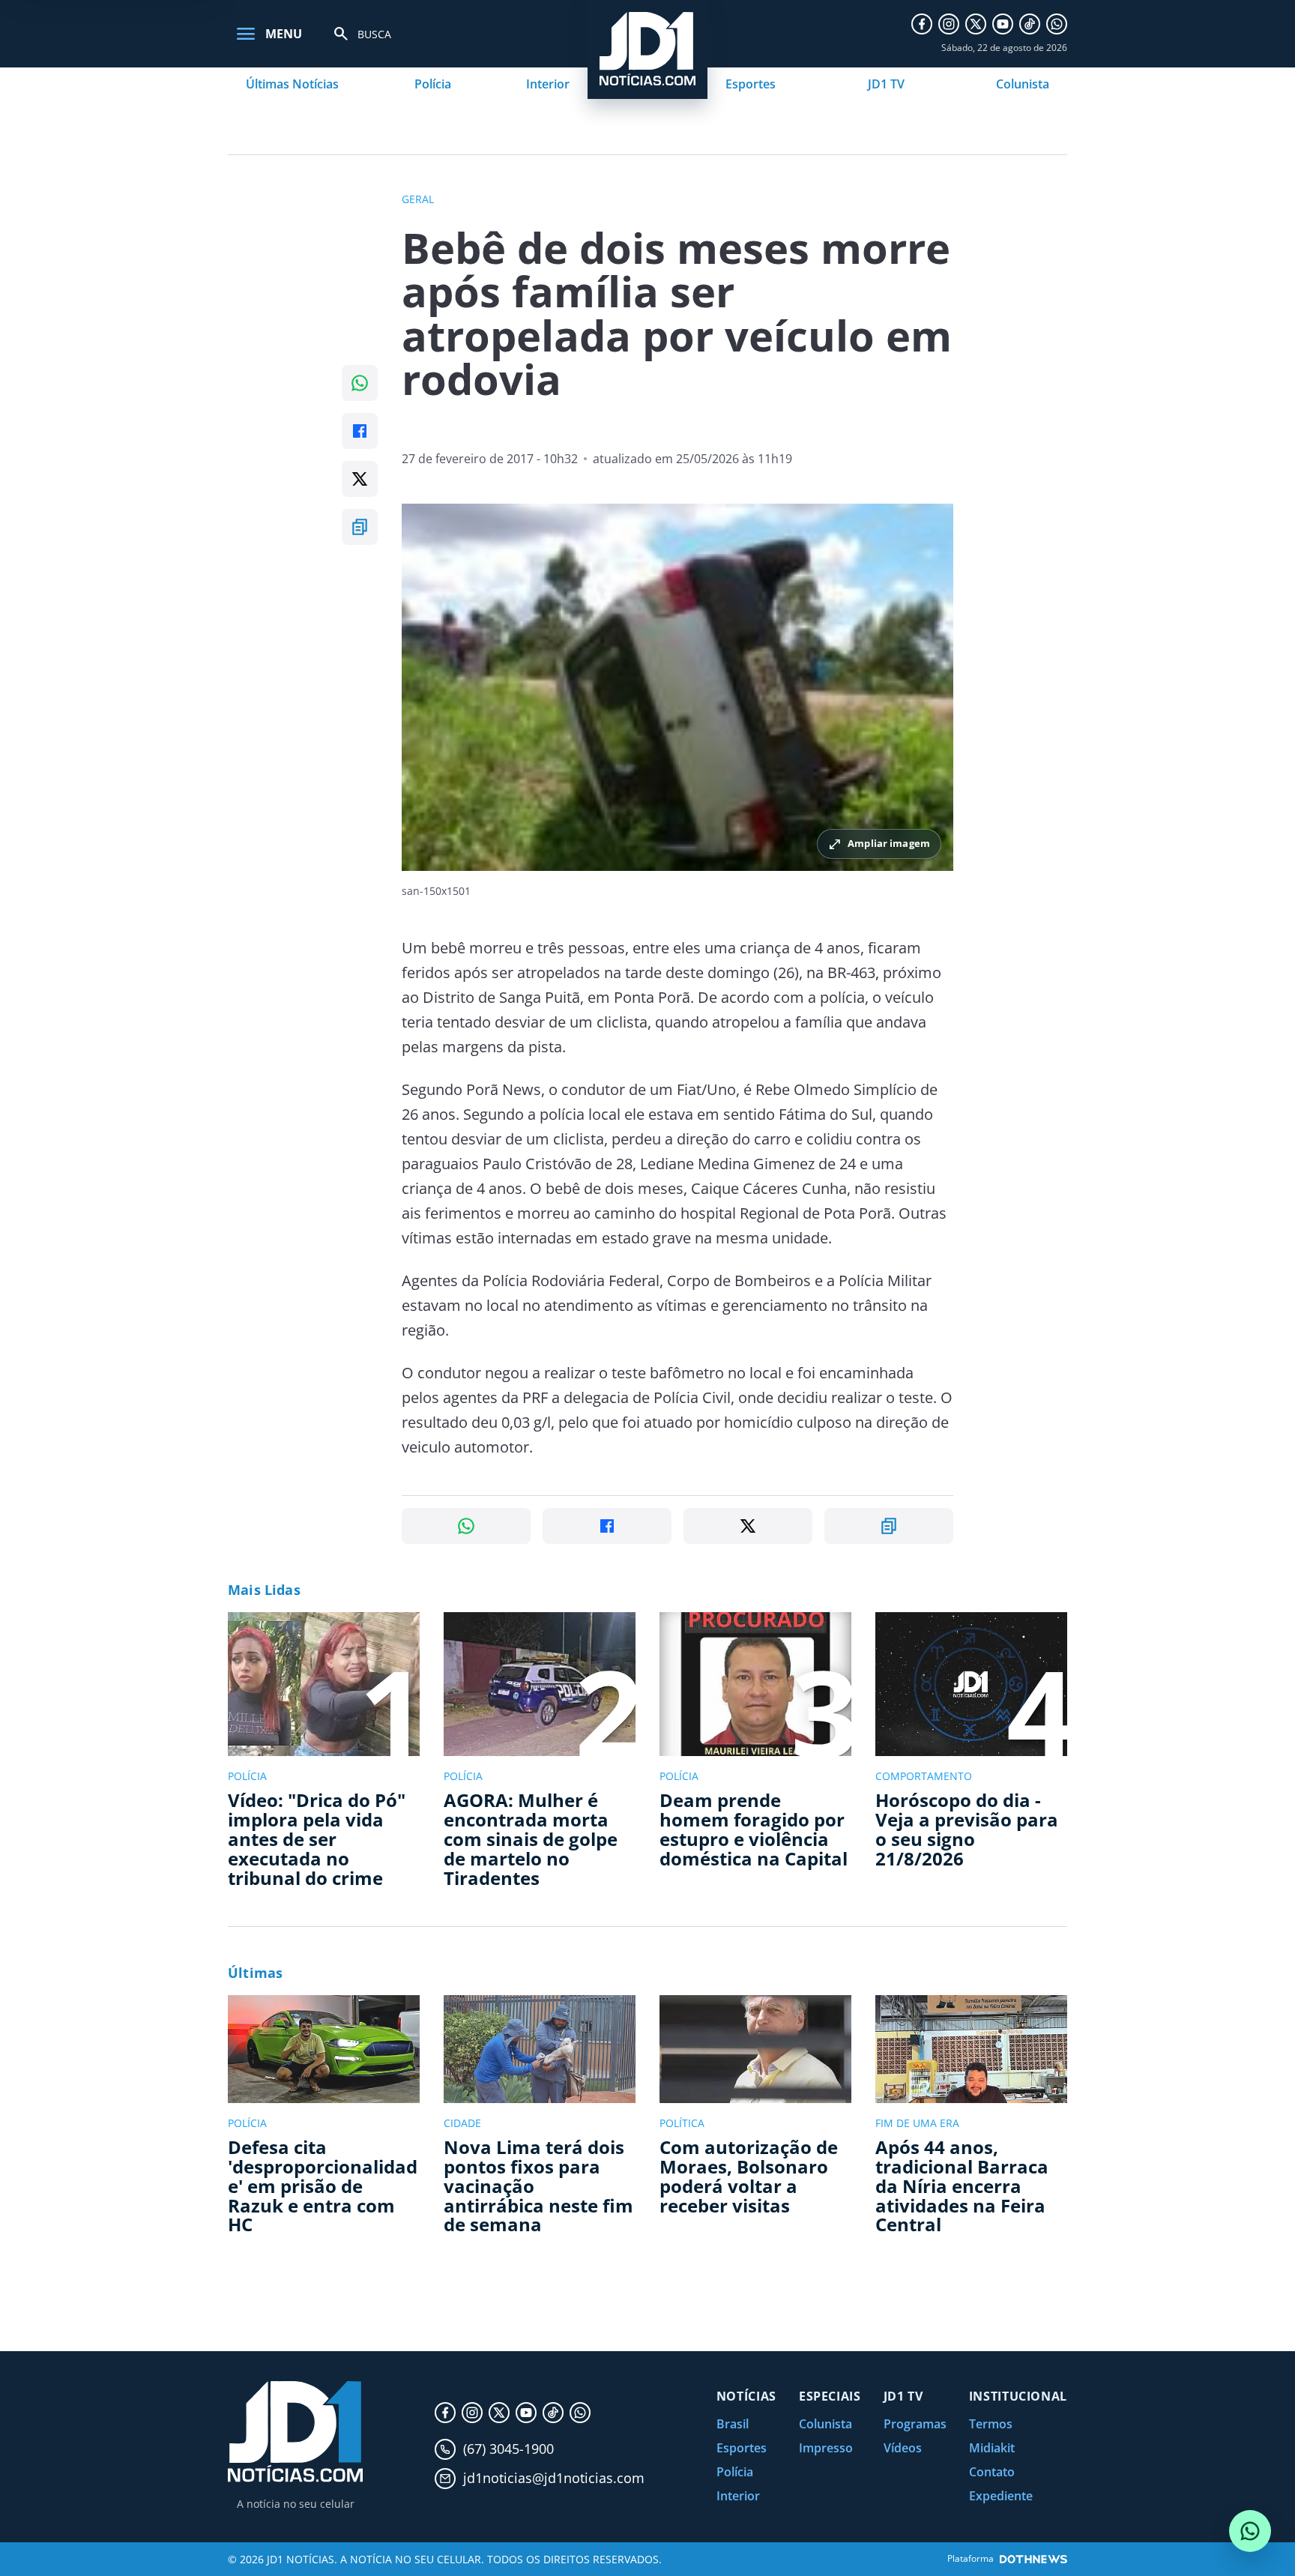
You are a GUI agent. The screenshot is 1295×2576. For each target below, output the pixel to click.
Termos (991, 2424)
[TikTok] (1030, 24)
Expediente (1001, 2496)
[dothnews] (1033, 2559)
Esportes (751, 84)
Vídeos (903, 2448)
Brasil (733, 2424)
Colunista (1023, 84)
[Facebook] (922, 24)
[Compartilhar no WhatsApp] (360, 383)
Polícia (433, 84)
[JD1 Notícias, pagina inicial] (295, 2432)
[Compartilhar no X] (360, 479)
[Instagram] (949, 24)
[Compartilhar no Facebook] (360, 431)
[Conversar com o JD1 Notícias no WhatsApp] (1250, 2531)
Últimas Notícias (292, 84)
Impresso (826, 2448)
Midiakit (992, 2448)
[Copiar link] (360, 527)
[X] (976, 24)
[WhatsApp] (1057, 24)
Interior (548, 84)
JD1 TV (886, 84)
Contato (992, 2472)
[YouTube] (1003, 24)
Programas (915, 2424)
